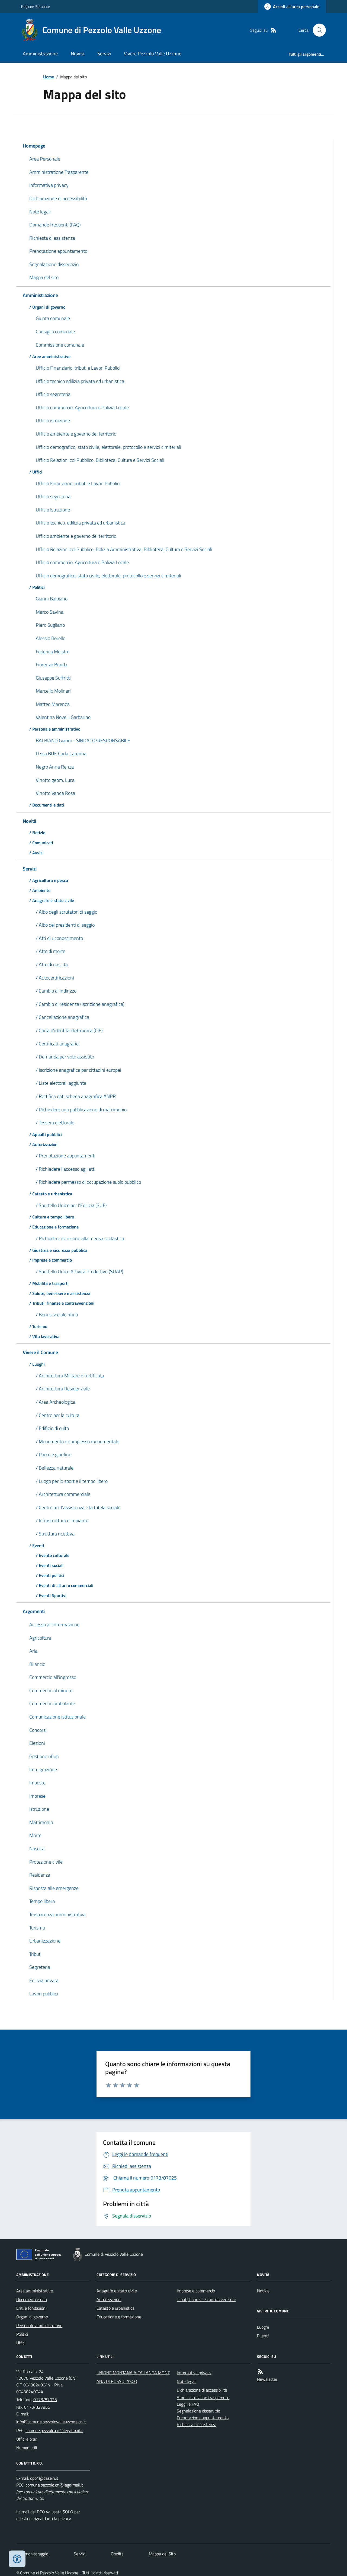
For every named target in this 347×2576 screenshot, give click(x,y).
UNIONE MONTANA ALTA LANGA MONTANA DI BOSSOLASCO (133, 2377)
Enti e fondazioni (31, 2308)
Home (49, 77)
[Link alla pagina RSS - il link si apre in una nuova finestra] (274, 30)
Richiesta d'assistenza (197, 2424)
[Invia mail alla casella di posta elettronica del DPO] (44, 2478)
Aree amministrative (35, 2291)
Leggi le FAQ (188, 2404)
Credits (117, 2554)
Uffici (21, 2343)
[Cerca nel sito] (317, 30)
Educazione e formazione (119, 2317)
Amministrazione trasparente (203, 2398)
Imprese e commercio (196, 2291)
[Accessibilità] (17, 2559)
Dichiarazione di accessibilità (202, 2390)
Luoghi (263, 2327)
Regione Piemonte (36, 6)
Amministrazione (40, 54)
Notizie (263, 2291)
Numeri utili (27, 2448)
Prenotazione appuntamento (203, 2418)
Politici (22, 2334)
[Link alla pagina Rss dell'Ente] (260, 2372)
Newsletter (267, 2379)
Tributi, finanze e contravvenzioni (206, 2299)
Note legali (187, 2381)
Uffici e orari (27, 2439)
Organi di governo (32, 2317)
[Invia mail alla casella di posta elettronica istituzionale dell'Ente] (51, 2422)
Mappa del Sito (162, 2554)
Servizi (104, 54)
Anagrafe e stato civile (117, 2291)
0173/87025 (45, 2399)
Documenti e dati (32, 2299)
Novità (78, 54)
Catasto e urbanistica (115, 2308)
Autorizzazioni (109, 2299)
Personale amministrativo (39, 2325)
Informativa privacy (194, 2373)
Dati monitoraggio (32, 2554)
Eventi (263, 2336)
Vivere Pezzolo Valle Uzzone (153, 54)
